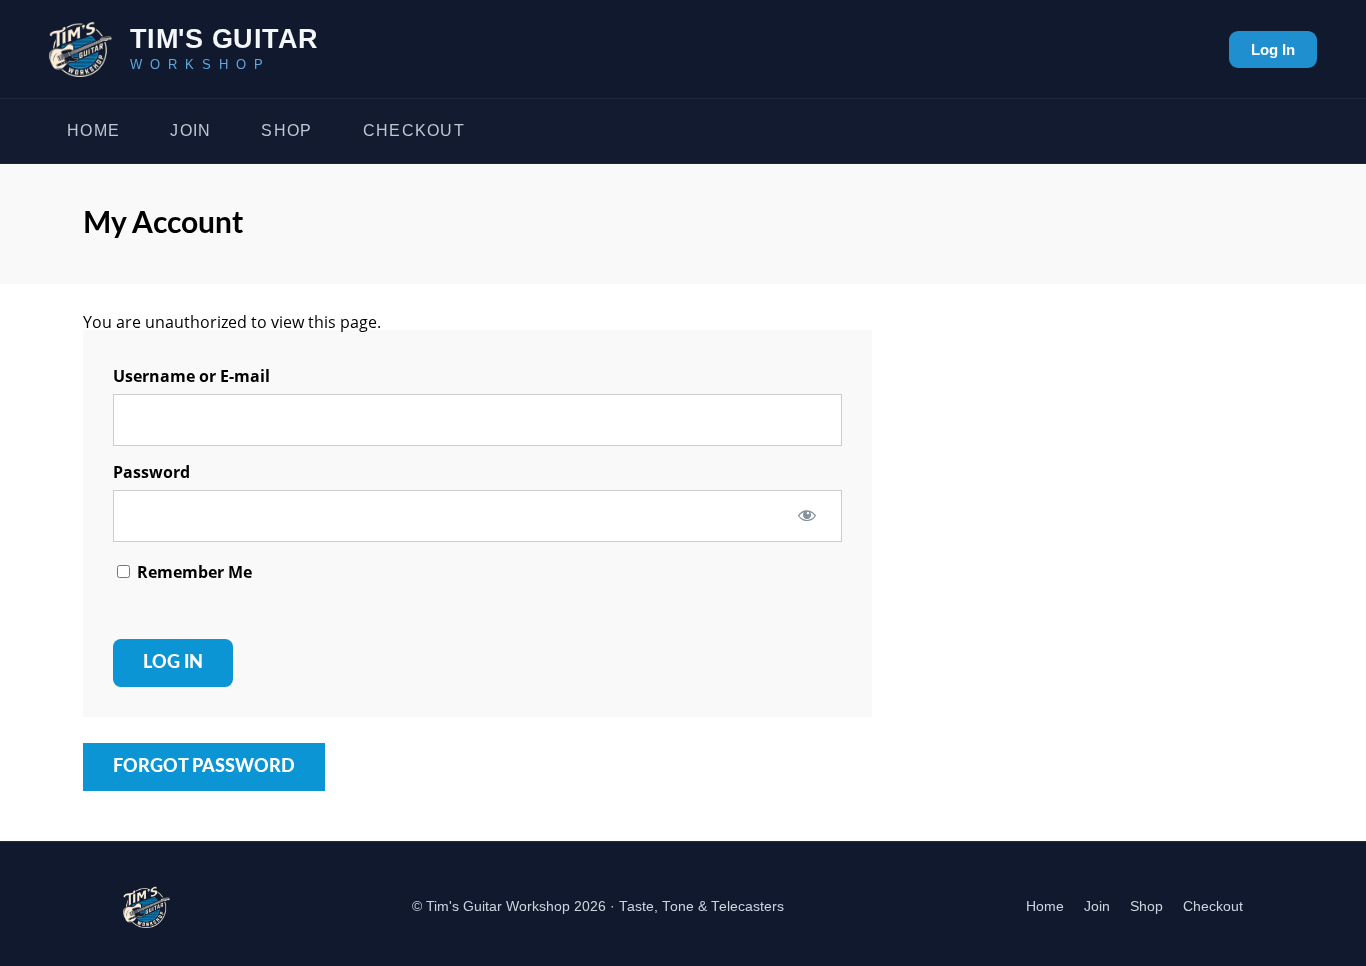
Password (151, 472)
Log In (1273, 49)
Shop (286, 130)
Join (190, 130)
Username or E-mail (191, 376)
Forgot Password (204, 767)
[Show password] (807, 515)
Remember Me (192, 572)
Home (93, 130)
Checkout (414, 130)
